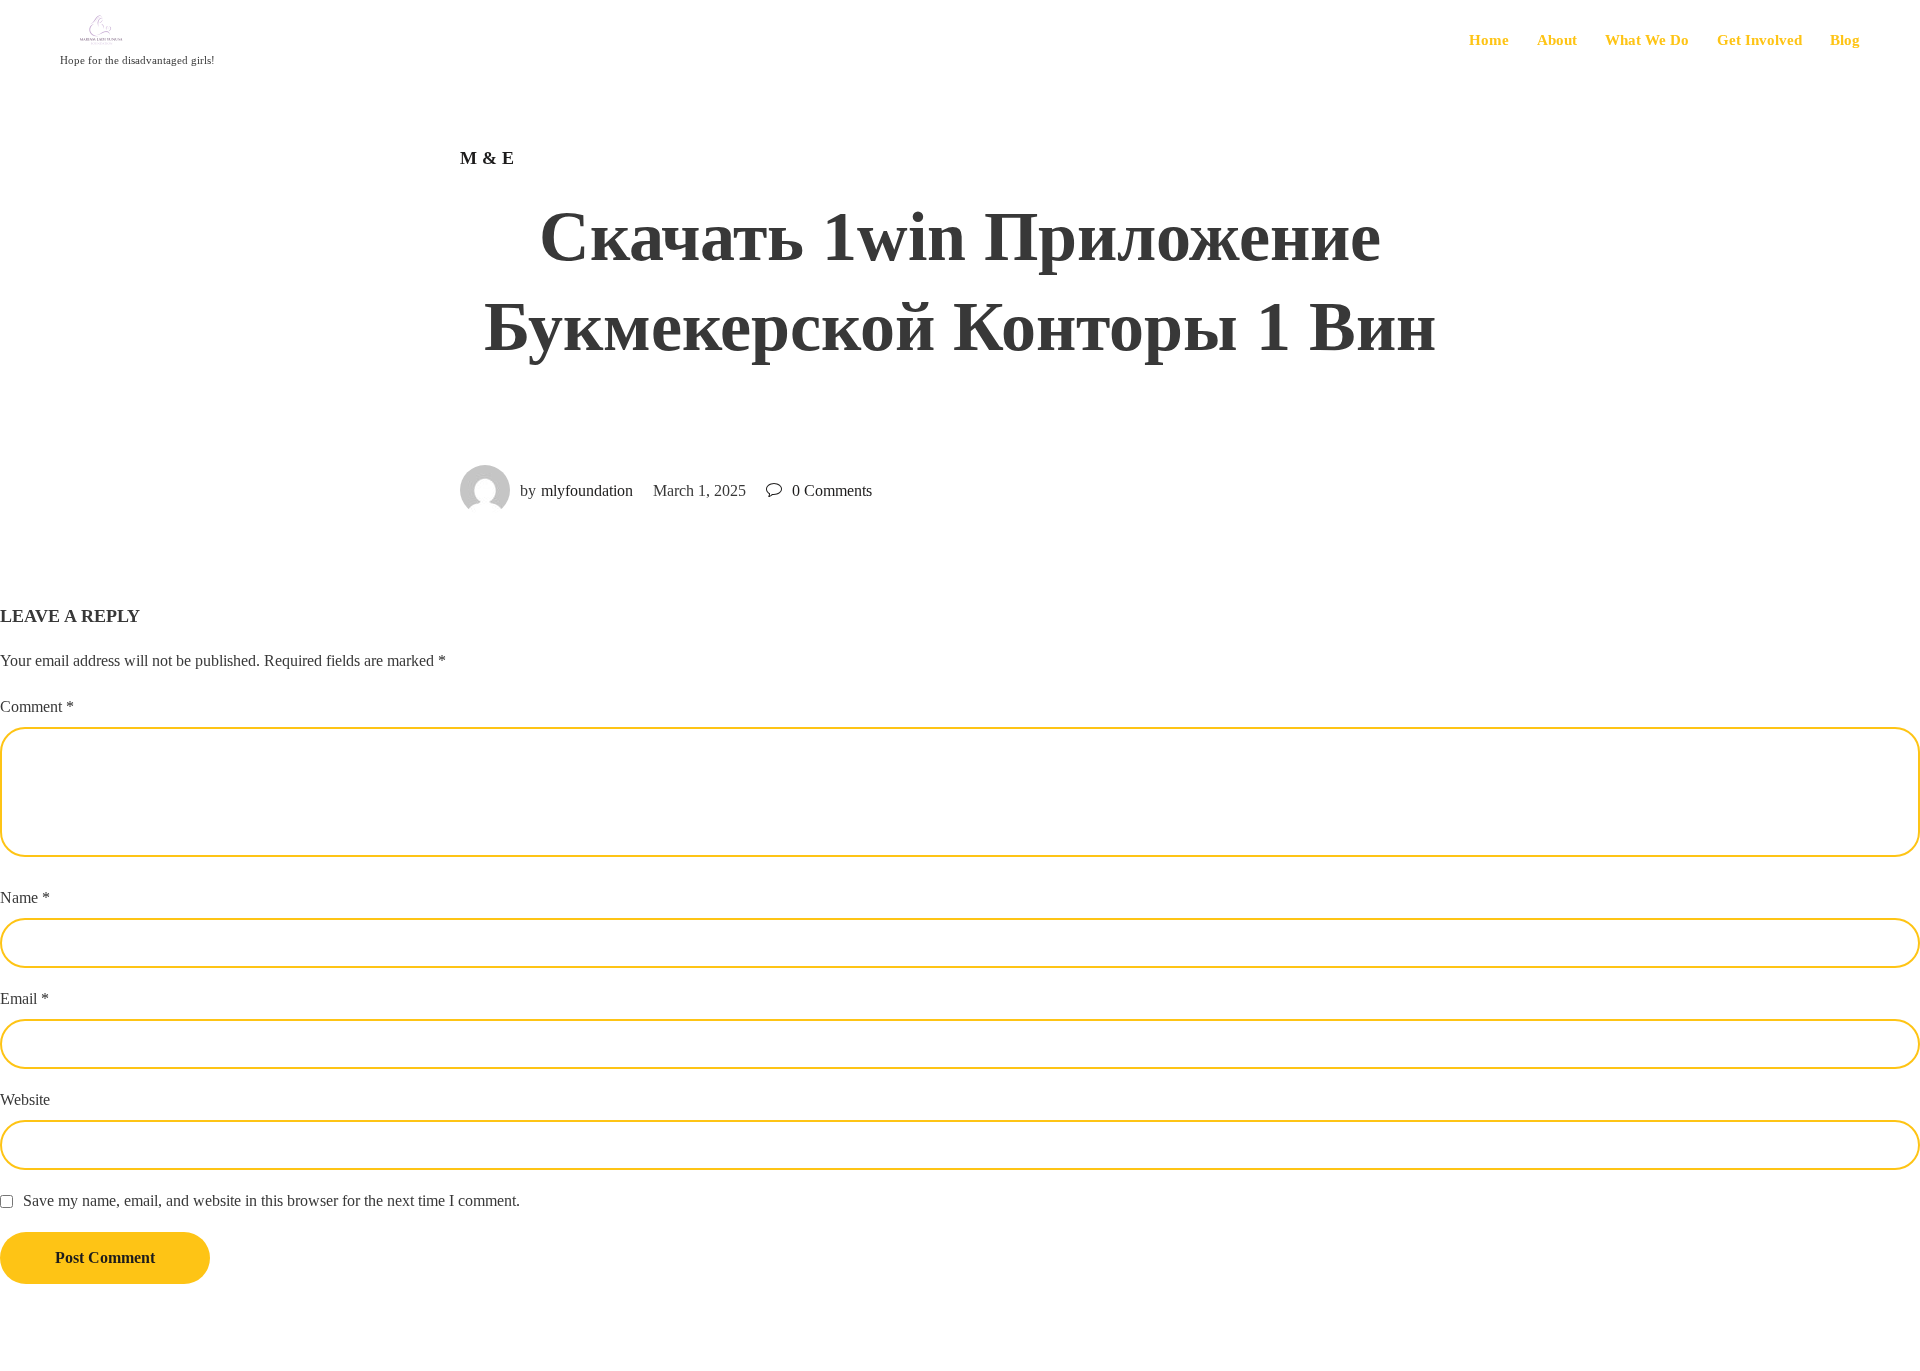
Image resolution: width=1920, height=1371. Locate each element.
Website (25, 1099)
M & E (487, 158)
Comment (37, 706)
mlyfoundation (587, 490)
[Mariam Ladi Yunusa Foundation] (137, 31)
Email (24, 998)
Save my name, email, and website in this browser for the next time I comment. (271, 1200)
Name (25, 897)
